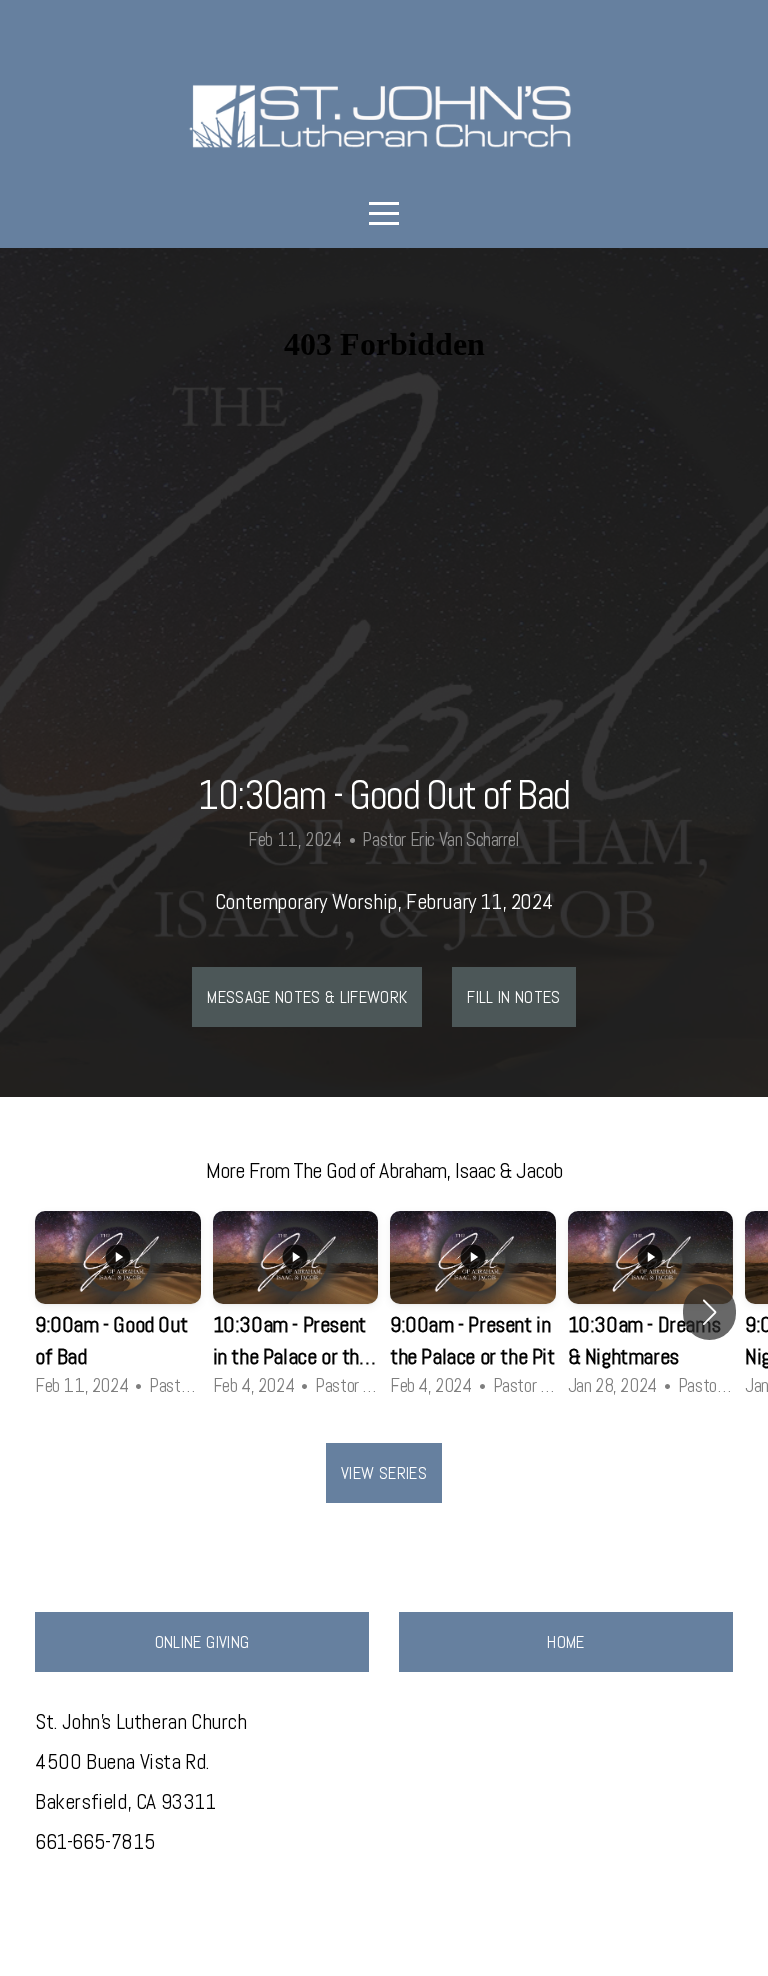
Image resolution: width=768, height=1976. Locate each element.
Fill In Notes (513, 997)
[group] (118, 1312)
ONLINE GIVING (202, 1642)
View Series (384, 1473)
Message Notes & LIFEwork (307, 997)
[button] (709, 1312)
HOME (565, 1642)
